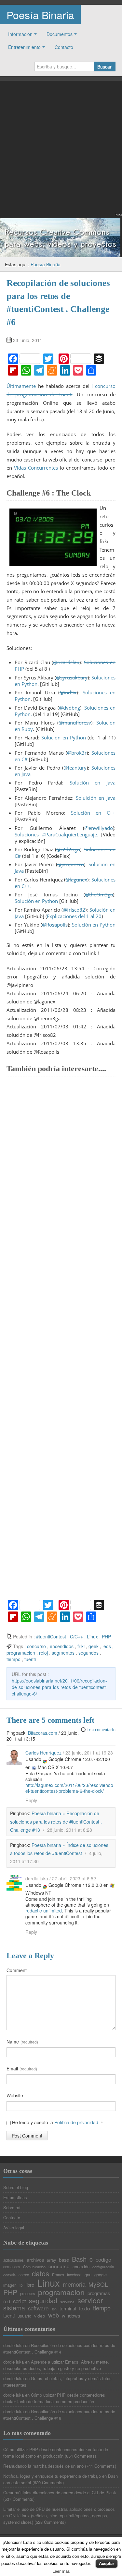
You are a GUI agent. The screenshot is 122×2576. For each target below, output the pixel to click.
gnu (88, 2275)
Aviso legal (14, 2228)
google (101, 2275)
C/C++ (76, 1636)
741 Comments (101, 2466)
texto (85, 2308)
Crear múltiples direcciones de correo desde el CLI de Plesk (60, 2492)
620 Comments (48, 2482)
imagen (10, 2285)
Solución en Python (64, 737)
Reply (31, 1800)
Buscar (104, 66)
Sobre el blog (16, 2187)
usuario (24, 2316)
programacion (21, 1653)
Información (20, 34)
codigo (103, 2259)
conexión (81, 2266)
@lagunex (76, 880)
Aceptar (107, 2563)
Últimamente (21, 386)
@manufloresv (75, 723)
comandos (12, 2267)
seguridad (43, 2301)
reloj (43, 1653)
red (7, 2301)
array (51, 2260)
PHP (106, 1636)
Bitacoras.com (43, 1733)
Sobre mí (12, 2207)
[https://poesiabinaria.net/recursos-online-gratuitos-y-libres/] (60, 237)
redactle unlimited (44, 1911)
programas (99, 2293)
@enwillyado (99, 828)
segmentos (63, 1653)
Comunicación (34, 2267)
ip (21, 2285)
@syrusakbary (72, 677)
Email (22, 2068)
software (38, 2308)
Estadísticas (15, 2197)
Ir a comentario (101, 1730)
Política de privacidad (76, 2122)
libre (30, 2285)
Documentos (60, 34)
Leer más (61, 2571)
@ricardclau (66, 662)
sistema (14, 2308)
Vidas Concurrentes (36, 468)
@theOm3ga (99, 894)
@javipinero (71, 864)
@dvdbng (69, 708)
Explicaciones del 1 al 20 (74, 916)
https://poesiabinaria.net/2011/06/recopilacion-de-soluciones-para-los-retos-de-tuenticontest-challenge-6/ (60, 1687)
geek (94, 1646)
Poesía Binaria (40, 15)
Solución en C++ (93, 813)
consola (9, 2275)
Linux (92, 1636)
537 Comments (19, 2499)
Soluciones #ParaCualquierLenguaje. (56, 834)
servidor (90, 2300)
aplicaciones (14, 2260)
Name (22, 2042)
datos (41, 2273)
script (20, 2301)
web (54, 2315)
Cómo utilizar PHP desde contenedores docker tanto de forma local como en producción (54, 2398)
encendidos (62, 1646)
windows (71, 2316)
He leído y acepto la (57, 2122)
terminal (68, 2308)
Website (15, 2095)
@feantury (75, 768)
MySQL (98, 2284)
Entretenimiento (24, 47)
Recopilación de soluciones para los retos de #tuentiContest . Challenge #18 (59, 2415)
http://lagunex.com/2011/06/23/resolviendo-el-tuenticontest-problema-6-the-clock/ (70, 1788)
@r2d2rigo (68, 849)
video (40, 2316)
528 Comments (50, 2522)
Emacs (58, 2275)
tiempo (14, 1659)
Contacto (64, 47)
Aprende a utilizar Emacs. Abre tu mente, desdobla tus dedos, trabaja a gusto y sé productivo (56, 2365)
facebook (74, 2275)
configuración (103, 2267)
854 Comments (80, 2456)
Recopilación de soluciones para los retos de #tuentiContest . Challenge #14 (59, 2348)
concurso (36, 1646)
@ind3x (68, 692)
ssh (54, 2309)
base (64, 2260)
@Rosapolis (55, 925)
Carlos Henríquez (43, 1753)
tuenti (30, 1659)
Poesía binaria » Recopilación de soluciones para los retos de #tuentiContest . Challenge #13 (56, 1821)
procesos (28, 2294)
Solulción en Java (96, 798)
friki (81, 1646)
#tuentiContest (51, 1636)
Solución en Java (93, 783)
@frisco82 (74, 910)
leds (107, 1646)
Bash (79, 2259)
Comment (17, 1970)
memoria (74, 2284)
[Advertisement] (61, 151)
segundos (88, 1653)
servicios (67, 2302)
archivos (35, 2260)
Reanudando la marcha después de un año (43, 2466)
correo (24, 2275)
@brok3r (77, 753)
